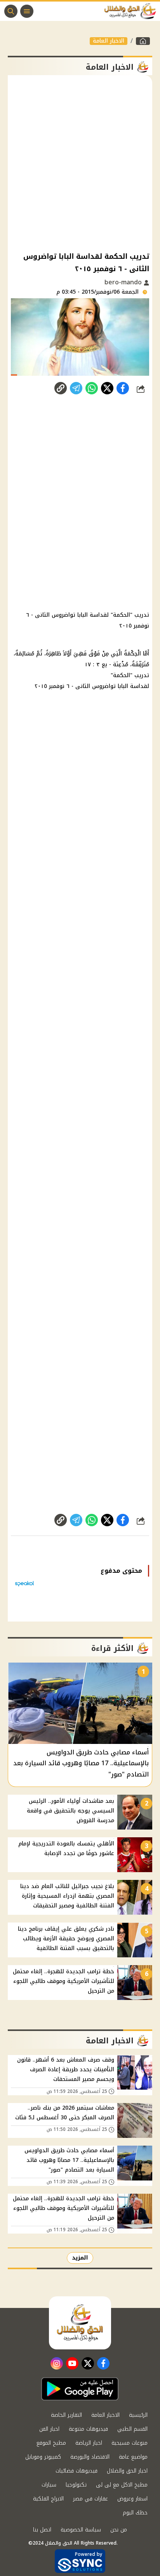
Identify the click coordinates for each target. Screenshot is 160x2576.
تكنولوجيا (76, 2485)
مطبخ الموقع (51, 2443)
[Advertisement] (80, 163)
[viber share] (76, 388)
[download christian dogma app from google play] (80, 2389)
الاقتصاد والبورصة (90, 2457)
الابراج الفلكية (48, 2499)
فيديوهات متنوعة (88, 2429)
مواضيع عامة (133, 2457)
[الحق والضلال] (143, 41)
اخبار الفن (49, 2429)
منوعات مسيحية (130, 2443)
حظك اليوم (135, 2513)
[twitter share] (107, 388)
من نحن (119, 2530)
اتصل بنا (42, 2530)
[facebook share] (123, 388)
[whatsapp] (61, 388)
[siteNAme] (132, 11)
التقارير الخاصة (66, 2415)
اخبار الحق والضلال (127, 2471)
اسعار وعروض (132, 2499)
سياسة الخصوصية (81, 2530)
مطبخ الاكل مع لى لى (122, 2485)
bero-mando (124, 282)
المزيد (80, 2258)
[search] (11, 11)
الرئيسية (138, 2415)
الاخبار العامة (109, 41)
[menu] (27, 11)
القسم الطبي (132, 2429)
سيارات (49, 2485)
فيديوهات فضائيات (77, 2471)
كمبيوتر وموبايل (43, 2457)
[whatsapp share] (92, 388)
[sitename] (80, 2323)
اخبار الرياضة (89, 2443)
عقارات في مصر (90, 2499)
